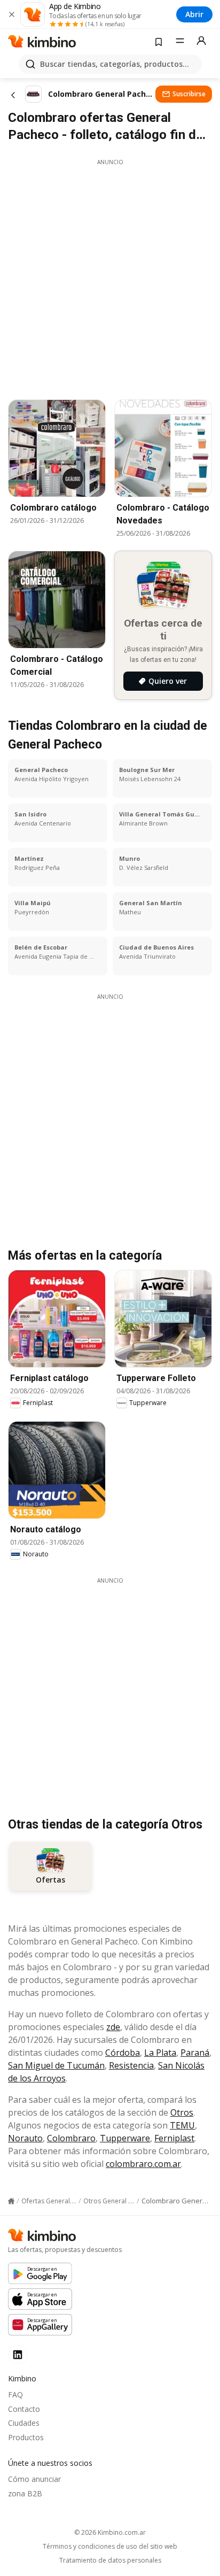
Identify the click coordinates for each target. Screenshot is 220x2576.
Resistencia (131, 2065)
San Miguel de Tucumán (56, 2065)
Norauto (25, 2138)
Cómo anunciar (34, 2479)
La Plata (160, 2053)
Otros (182, 2112)
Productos (26, 2437)
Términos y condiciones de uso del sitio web (110, 2547)
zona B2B (25, 2493)
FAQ (15, 2394)
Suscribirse (189, 94)
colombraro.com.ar (143, 2164)
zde (113, 2027)
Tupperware (125, 2138)
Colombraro (71, 2138)
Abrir (194, 14)
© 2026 (110, 2532)
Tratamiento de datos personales (110, 2560)
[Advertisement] (110, 276)
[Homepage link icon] (11, 2201)
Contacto (24, 2409)
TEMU (182, 2125)
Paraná (195, 2053)
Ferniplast (174, 2138)
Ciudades (24, 2423)
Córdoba (123, 2053)
